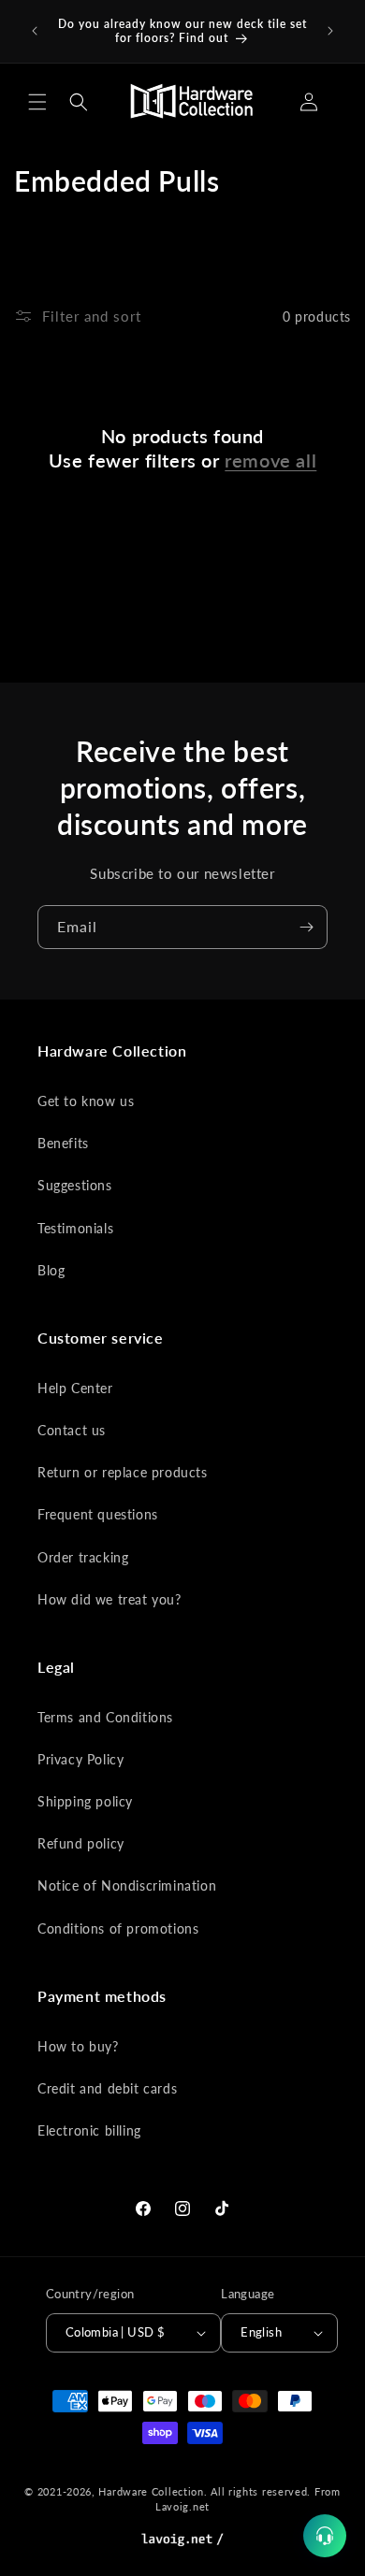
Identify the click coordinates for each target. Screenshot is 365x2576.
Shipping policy (85, 1801)
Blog (51, 1270)
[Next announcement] (330, 31)
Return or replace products (123, 1472)
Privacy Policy (80, 1759)
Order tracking (83, 1557)
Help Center (75, 1388)
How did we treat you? (109, 1599)
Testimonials (75, 1228)
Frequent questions (98, 1514)
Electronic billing (89, 2130)
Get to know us (86, 1101)
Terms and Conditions (105, 1717)
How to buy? (78, 2046)
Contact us (72, 1430)
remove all (270, 460)
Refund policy (81, 1843)
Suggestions (75, 1185)
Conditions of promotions (118, 1928)
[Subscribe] (306, 927)
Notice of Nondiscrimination (127, 1885)
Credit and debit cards (107, 2088)
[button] (37, 102)
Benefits (63, 1143)
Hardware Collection (151, 2491)
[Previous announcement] (35, 31)
